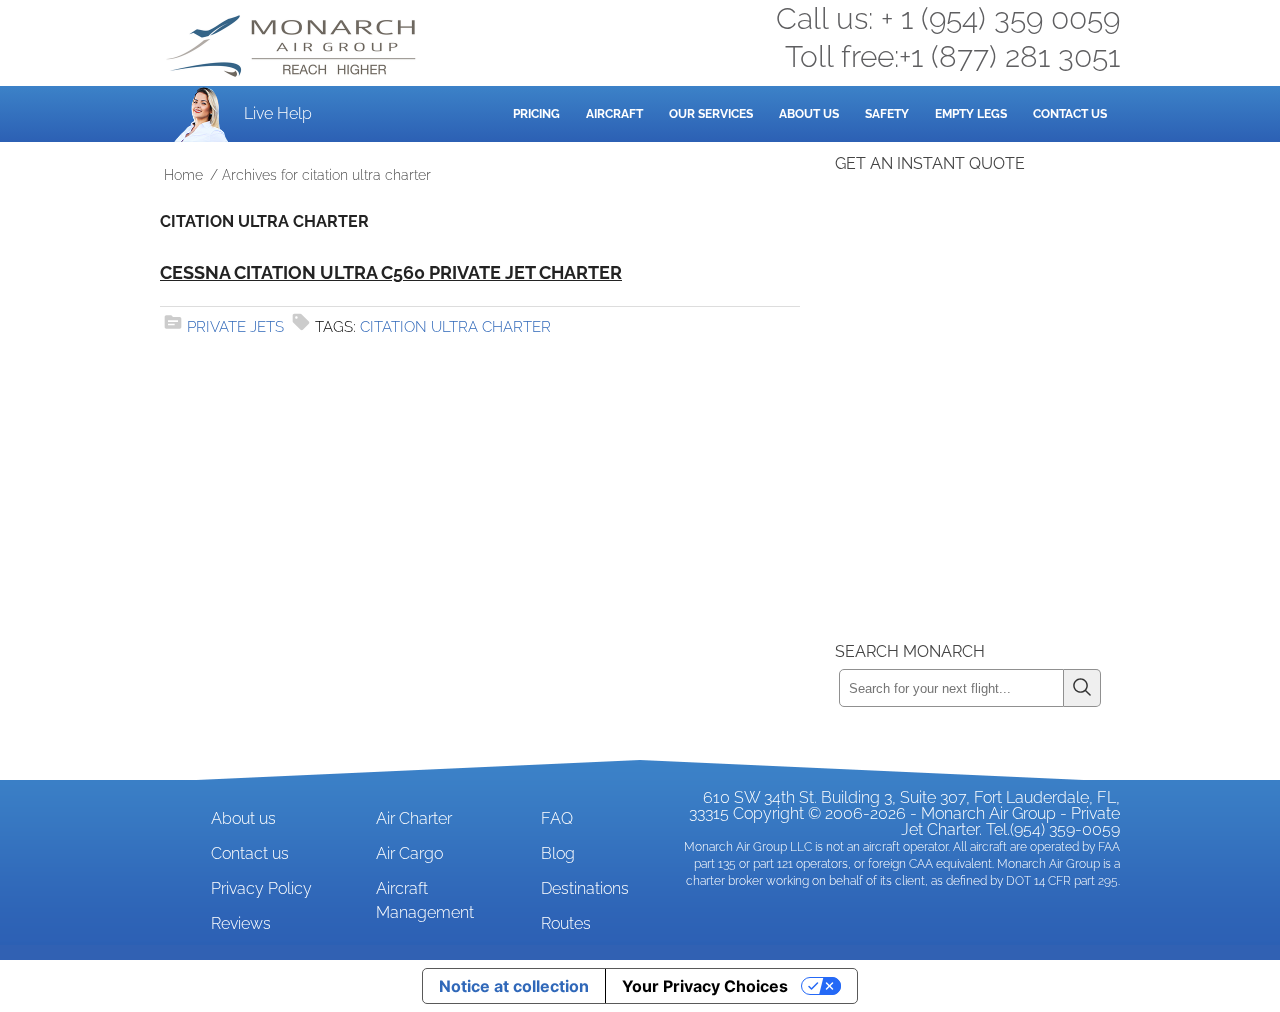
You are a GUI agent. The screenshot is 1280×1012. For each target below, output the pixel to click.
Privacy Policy (261, 888)
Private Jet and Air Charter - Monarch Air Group (293, 46)
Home (183, 175)
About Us (809, 114)
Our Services (711, 114)
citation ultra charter (455, 327)
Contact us (250, 853)
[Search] (1082, 688)
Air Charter (414, 818)
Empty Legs (971, 114)
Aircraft (614, 114)
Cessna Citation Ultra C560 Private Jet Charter (391, 272)
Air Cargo (409, 853)
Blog (558, 853)
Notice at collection (514, 986)
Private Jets (235, 327)
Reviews (241, 923)
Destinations (585, 888)
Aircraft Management (425, 900)
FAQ (557, 818)
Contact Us (1070, 114)
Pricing (536, 114)
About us (243, 818)
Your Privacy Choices (705, 986)
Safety (887, 114)
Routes (566, 923)
